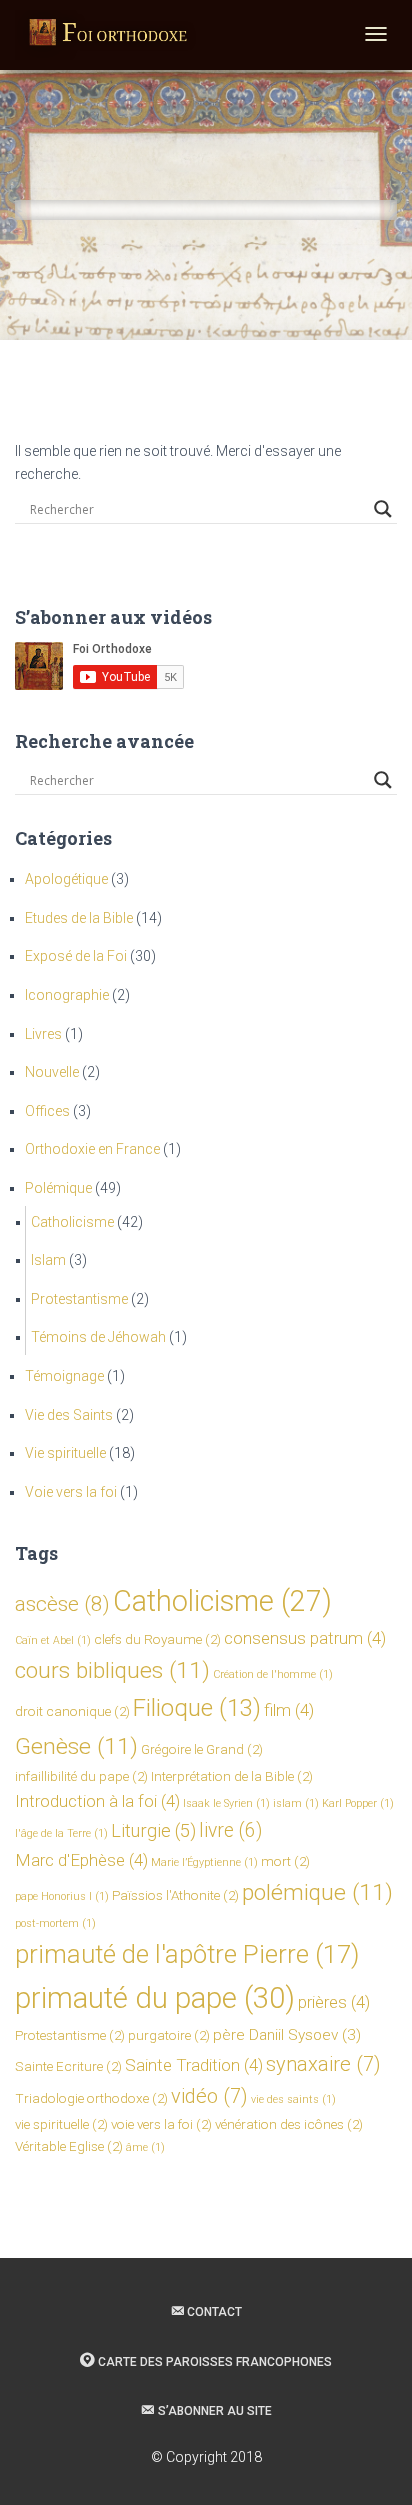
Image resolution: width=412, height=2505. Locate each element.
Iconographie (67, 995)
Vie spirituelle (65, 1453)
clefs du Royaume (157, 1639)
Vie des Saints (69, 1415)
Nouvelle (52, 1072)
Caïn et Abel (53, 1640)
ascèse (62, 1604)
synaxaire (323, 2064)
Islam (48, 1260)
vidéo (209, 2096)
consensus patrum (305, 1638)
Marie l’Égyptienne (204, 1862)
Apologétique (66, 879)
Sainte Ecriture (68, 2066)
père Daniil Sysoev (287, 2035)
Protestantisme (79, 1299)
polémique (317, 1892)
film (289, 1710)
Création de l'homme (273, 1674)
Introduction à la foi (97, 1801)
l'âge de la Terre (61, 1833)
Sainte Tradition (194, 2065)
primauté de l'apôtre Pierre (187, 1954)
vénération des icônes (289, 2124)
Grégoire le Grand (202, 1749)
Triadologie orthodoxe (91, 2098)
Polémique (58, 1188)
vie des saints (293, 2099)
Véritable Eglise (69, 2146)
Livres (43, 1034)
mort (285, 1861)
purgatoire (169, 2035)
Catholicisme (72, 1222)
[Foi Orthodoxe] (108, 35)
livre (230, 1830)
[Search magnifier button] (383, 509)
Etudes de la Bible (79, 918)
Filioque (197, 1708)
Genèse (76, 1746)
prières (334, 2002)
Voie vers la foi (71, 1492)
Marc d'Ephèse (81, 1860)
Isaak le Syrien (226, 1803)
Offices (47, 1111)
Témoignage (64, 1376)
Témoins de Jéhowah (98, 1337)
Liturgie (153, 1830)
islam (296, 1803)
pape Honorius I (62, 1896)
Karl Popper (358, 1803)
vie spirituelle (61, 2124)
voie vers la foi (161, 2124)
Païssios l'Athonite (175, 1895)
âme (145, 2147)
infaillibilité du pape (81, 1776)
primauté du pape (155, 1998)
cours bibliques (112, 1670)
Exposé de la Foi (76, 956)
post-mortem (55, 1923)
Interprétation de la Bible (232, 1776)
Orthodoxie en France (92, 1149)
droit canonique (72, 1711)
